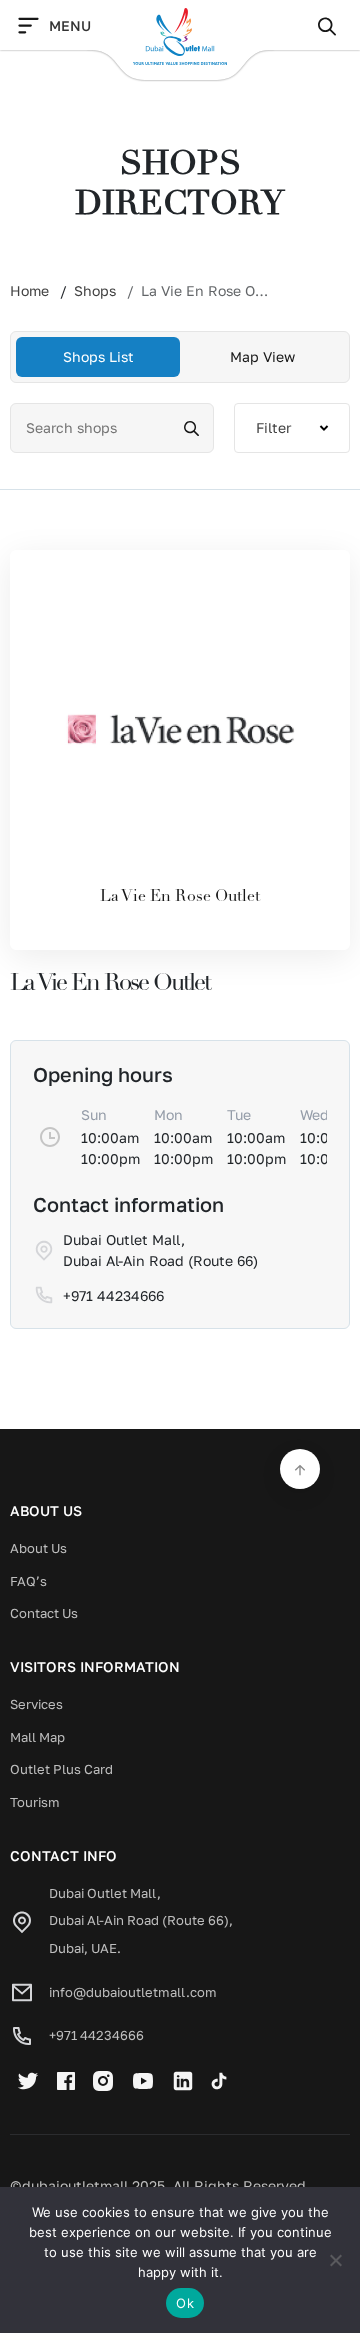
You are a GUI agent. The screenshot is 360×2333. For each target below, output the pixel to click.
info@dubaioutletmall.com (133, 1992)
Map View (262, 356)
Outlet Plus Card (61, 1769)
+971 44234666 (96, 2035)
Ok (185, 2303)
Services (36, 1704)
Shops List (98, 356)
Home (29, 290)
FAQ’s (28, 1581)
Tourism (35, 1802)
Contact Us (44, 1613)
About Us (38, 1548)
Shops (95, 290)
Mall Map (37, 1737)
